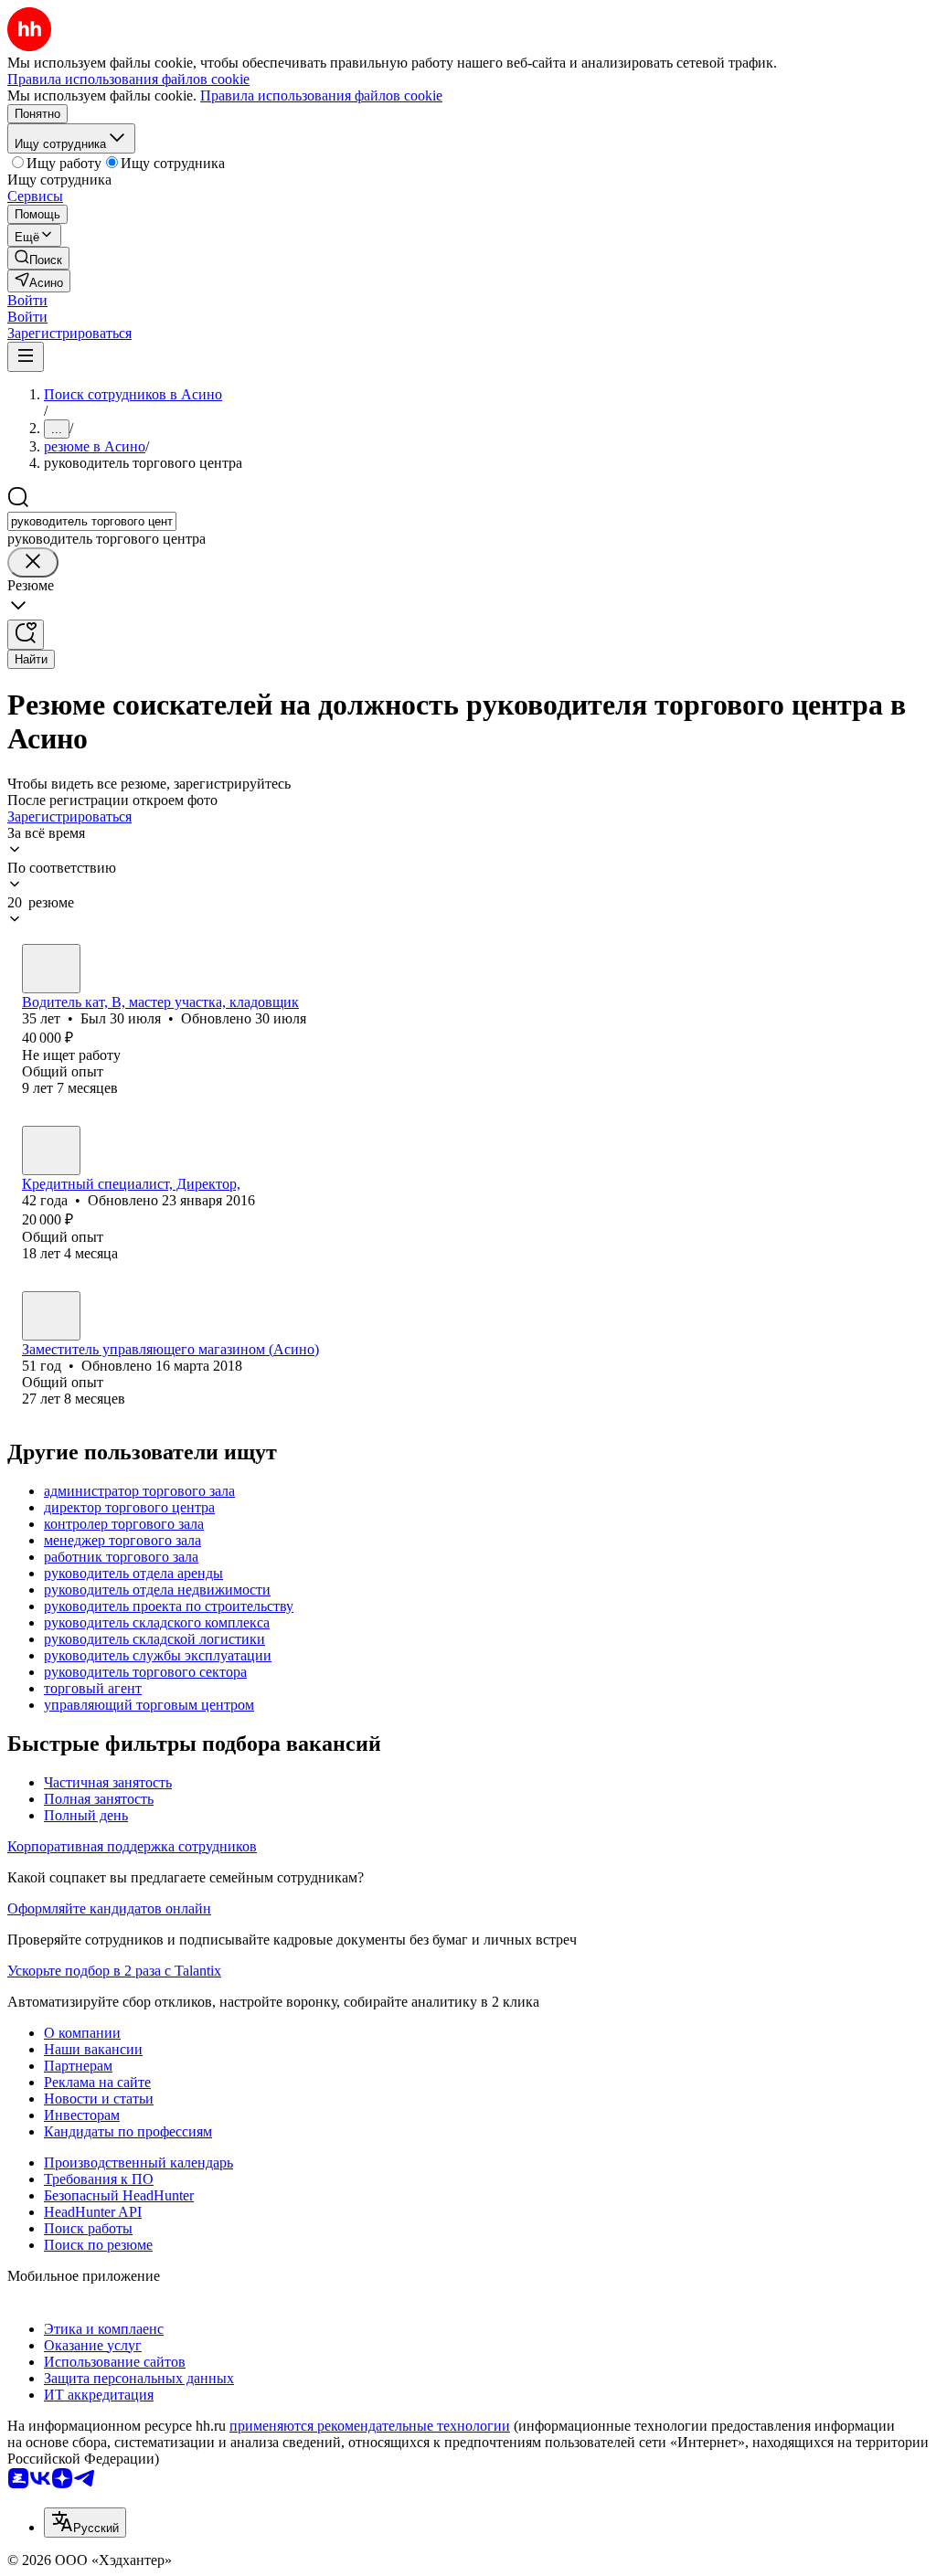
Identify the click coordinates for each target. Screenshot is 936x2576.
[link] (38, 258)
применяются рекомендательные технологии (370, 2426)
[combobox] (92, 521)
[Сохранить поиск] (26, 635)
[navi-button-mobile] (26, 357)
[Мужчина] (51, 969)
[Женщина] (51, 1150)
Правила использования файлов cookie (321, 95)
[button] (27, 300)
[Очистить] (33, 562)
